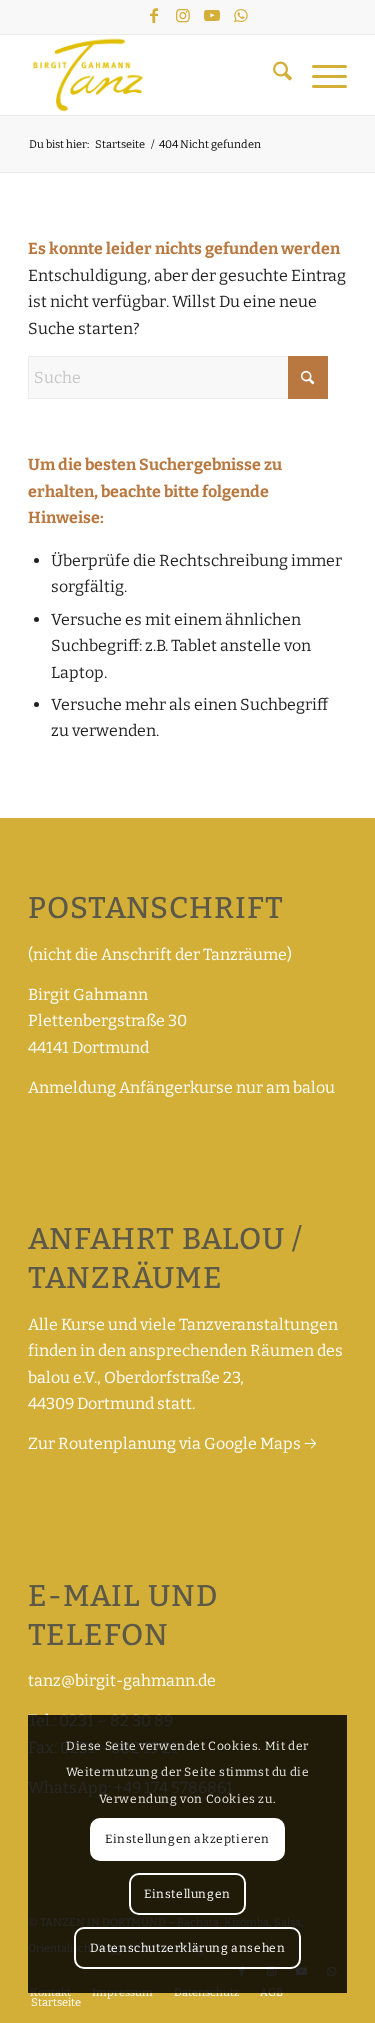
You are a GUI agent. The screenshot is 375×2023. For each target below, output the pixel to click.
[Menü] (319, 75)
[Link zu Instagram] (183, 15)
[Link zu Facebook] (154, 15)
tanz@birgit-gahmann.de (122, 1680)
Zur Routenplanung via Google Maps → (172, 1443)
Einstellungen (187, 1894)
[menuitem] (272, 75)
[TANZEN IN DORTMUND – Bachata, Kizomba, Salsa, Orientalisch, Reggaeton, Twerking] (155, 75)
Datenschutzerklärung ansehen (188, 1948)
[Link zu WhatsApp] (241, 15)
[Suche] (272, 75)
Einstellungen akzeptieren (187, 1839)
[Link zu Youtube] (212, 15)
